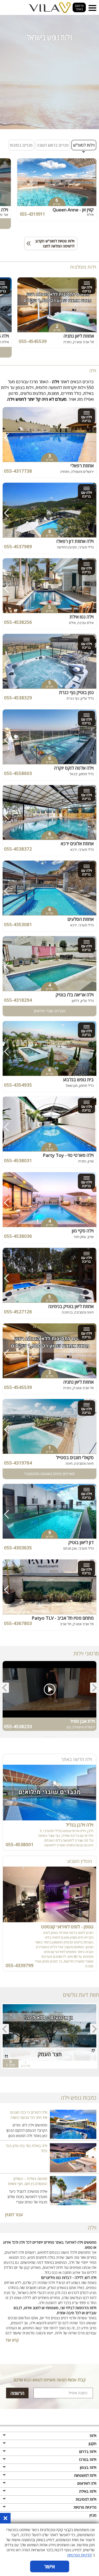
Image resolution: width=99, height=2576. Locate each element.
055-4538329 (18, 698)
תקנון (93, 2444)
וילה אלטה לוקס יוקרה (74, 768)
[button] (55, 1737)
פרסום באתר (79, 7)
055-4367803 (18, 1623)
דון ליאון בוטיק (81, 1542)
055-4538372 (18, 849)
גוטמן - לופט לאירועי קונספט (67, 1927)
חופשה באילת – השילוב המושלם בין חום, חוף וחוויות (28, 2181)
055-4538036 (18, 1236)
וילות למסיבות (86, 2499)
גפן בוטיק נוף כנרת (76, 692)
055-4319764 (18, 1463)
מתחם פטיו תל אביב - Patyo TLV (63, 1618)
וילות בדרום (88, 2451)
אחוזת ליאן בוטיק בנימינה (71, 1306)
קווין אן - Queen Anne (73, 210)
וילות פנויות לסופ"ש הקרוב (50, 243)
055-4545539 (33, 341)
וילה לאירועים (87, 2483)
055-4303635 (18, 1548)
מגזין (93, 2515)
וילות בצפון (88, 2467)
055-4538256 (18, 622)
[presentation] (94, 1688)
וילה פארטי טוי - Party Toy (68, 1155)
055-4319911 (32, 214)
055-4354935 (18, 1085)
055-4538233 (18, 1726)
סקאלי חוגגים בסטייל (75, 1457)
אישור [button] (49, 2566)
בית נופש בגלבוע (78, 1080)
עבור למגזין (14, 2215)
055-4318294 (18, 1000)
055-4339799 (20, 1965)
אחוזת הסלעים (81, 919)
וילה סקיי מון (83, 1231)
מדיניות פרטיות (85, 2507)
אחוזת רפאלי (82, 466)
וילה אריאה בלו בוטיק (75, 995)
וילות (93, 2436)
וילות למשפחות (85, 2475)
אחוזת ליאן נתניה (79, 336)
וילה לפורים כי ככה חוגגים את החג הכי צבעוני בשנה (29, 2115)
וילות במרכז (88, 2459)
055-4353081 (18, 924)
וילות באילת (88, 2491)
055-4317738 (18, 471)
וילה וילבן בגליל (80, 1825)
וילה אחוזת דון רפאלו (75, 541)
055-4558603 (18, 773)
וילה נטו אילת (82, 617)
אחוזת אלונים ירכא (77, 844)
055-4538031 (18, 1160)
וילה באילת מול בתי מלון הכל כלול (27, 2148)
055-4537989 (18, 546)
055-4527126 (18, 1312)
